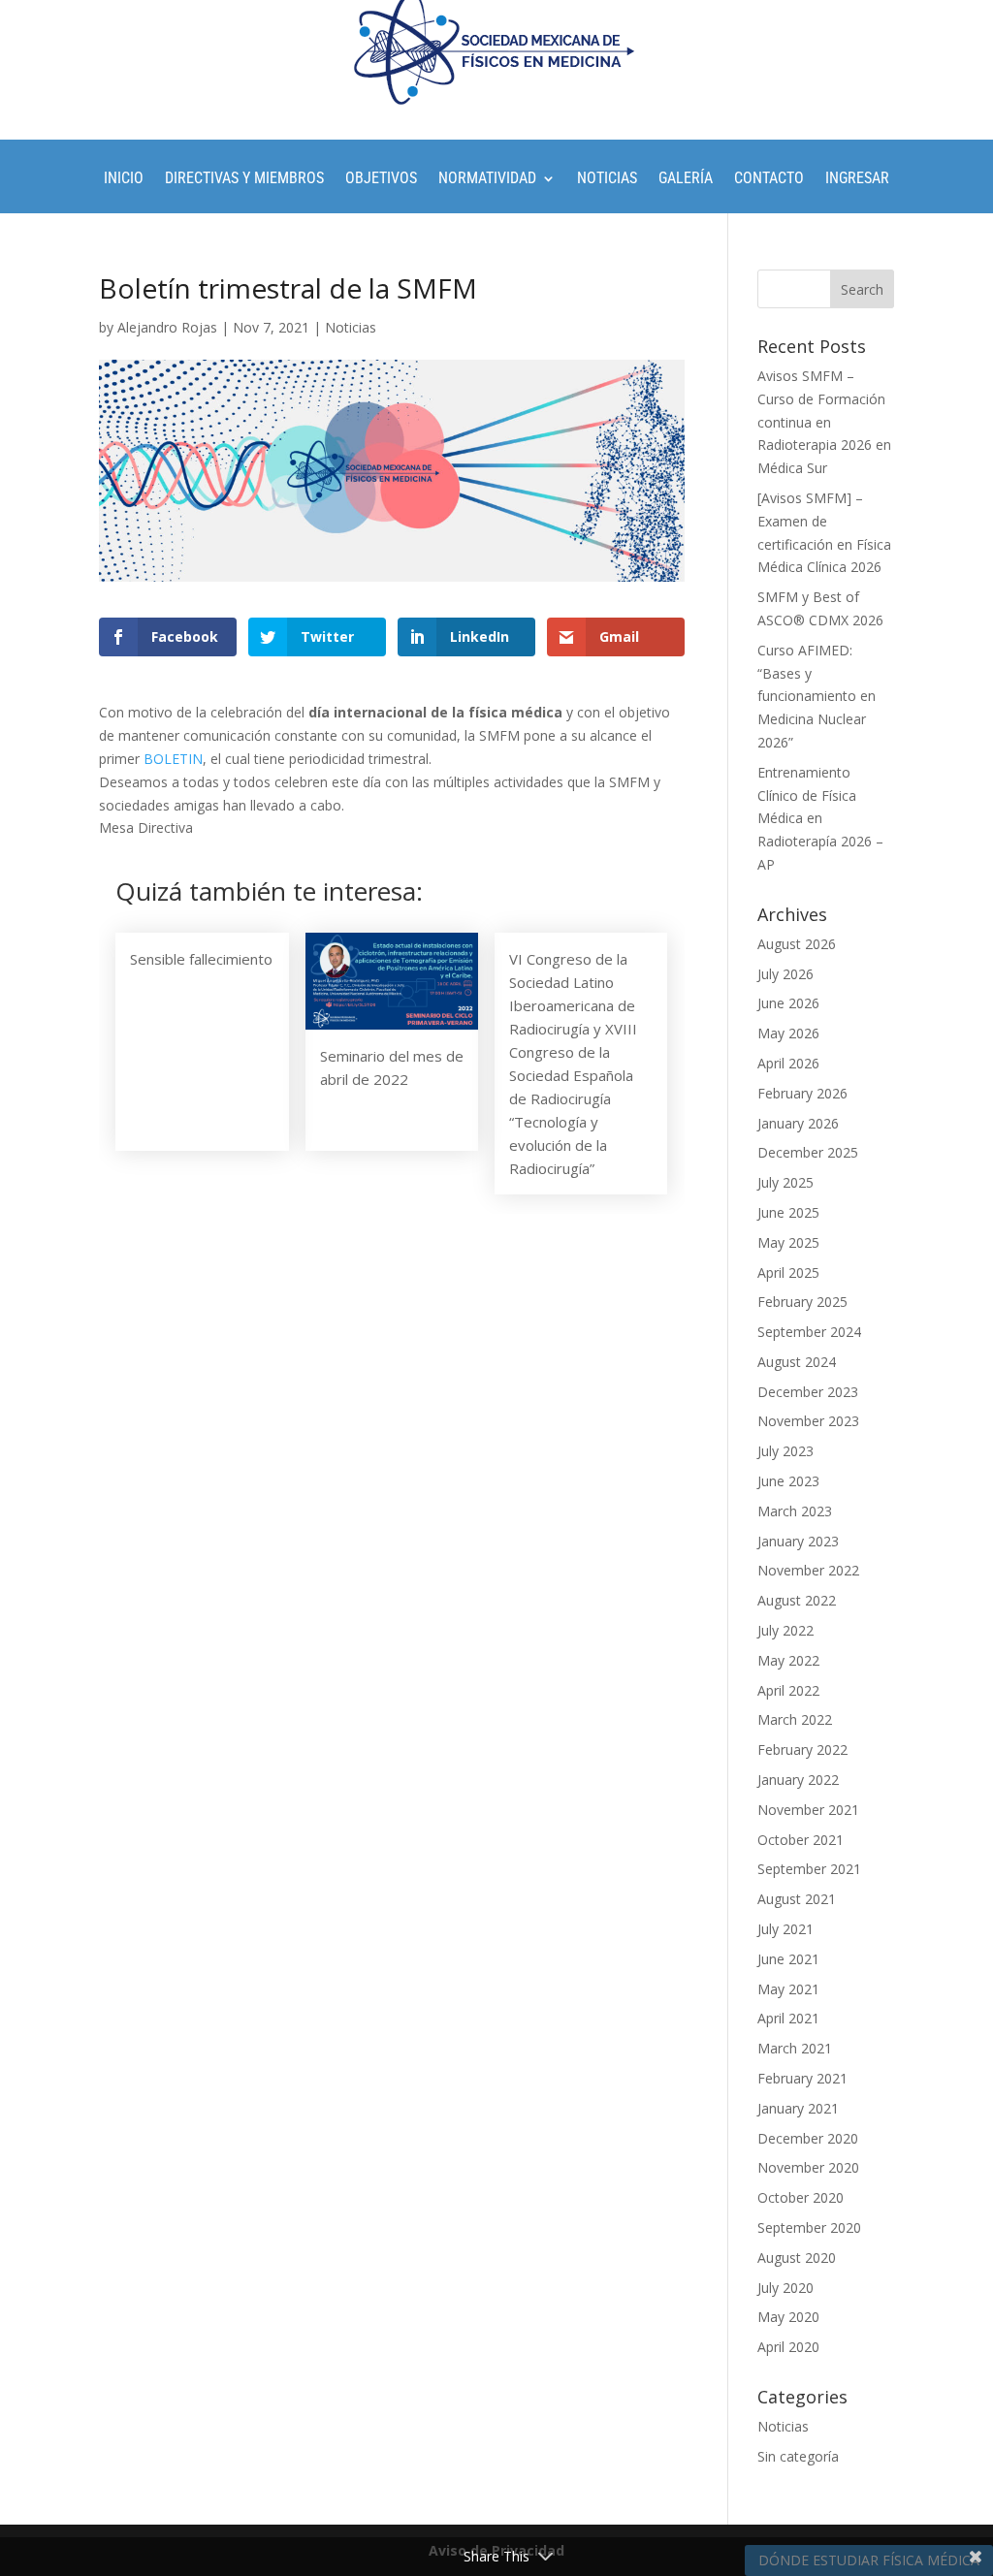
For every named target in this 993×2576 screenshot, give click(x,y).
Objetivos (381, 179)
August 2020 (797, 2258)
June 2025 (788, 1212)
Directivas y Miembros (244, 179)
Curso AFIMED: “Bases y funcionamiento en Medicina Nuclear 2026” (817, 696)
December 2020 (808, 2138)
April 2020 (788, 2347)
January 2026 (798, 1123)
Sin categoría (798, 2456)
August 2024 (797, 1362)
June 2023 (788, 1481)
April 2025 (788, 1272)
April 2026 (788, 1063)
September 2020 (809, 2227)
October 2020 (801, 2197)
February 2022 (802, 1749)
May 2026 (788, 1033)
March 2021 (795, 2048)
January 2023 (798, 1541)
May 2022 (788, 1660)
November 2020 (808, 2167)
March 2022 (795, 1719)
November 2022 (808, 1570)
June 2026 (788, 1003)
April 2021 (788, 2018)
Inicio (124, 179)
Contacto (769, 179)
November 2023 (808, 1421)
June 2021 (788, 1959)
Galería (686, 179)
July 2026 (785, 974)
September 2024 (809, 1332)
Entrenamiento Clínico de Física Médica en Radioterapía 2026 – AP (820, 818)
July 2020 (785, 2288)
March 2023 (795, 1511)
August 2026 (797, 944)
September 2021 (809, 1869)
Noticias (607, 179)
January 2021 (798, 2108)
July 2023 (785, 1451)
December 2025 (808, 1152)
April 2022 (788, 1690)
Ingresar (857, 179)
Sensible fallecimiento (201, 959)
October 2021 (801, 1840)
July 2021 (785, 1929)
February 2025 (802, 1302)
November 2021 (808, 1810)
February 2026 (802, 1093)
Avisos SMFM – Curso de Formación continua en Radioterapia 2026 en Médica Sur (824, 422)
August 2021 (797, 1899)
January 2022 (798, 1780)
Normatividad (487, 179)
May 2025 (788, 1242)
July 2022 (785, 1630)
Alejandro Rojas (167, 327)
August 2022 (797, 1600)
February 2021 (802, 2078)
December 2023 (808, 1392)
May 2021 (788, 1989)
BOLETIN (173, 759)
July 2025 (785, 1182)
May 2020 (788, 2317)
